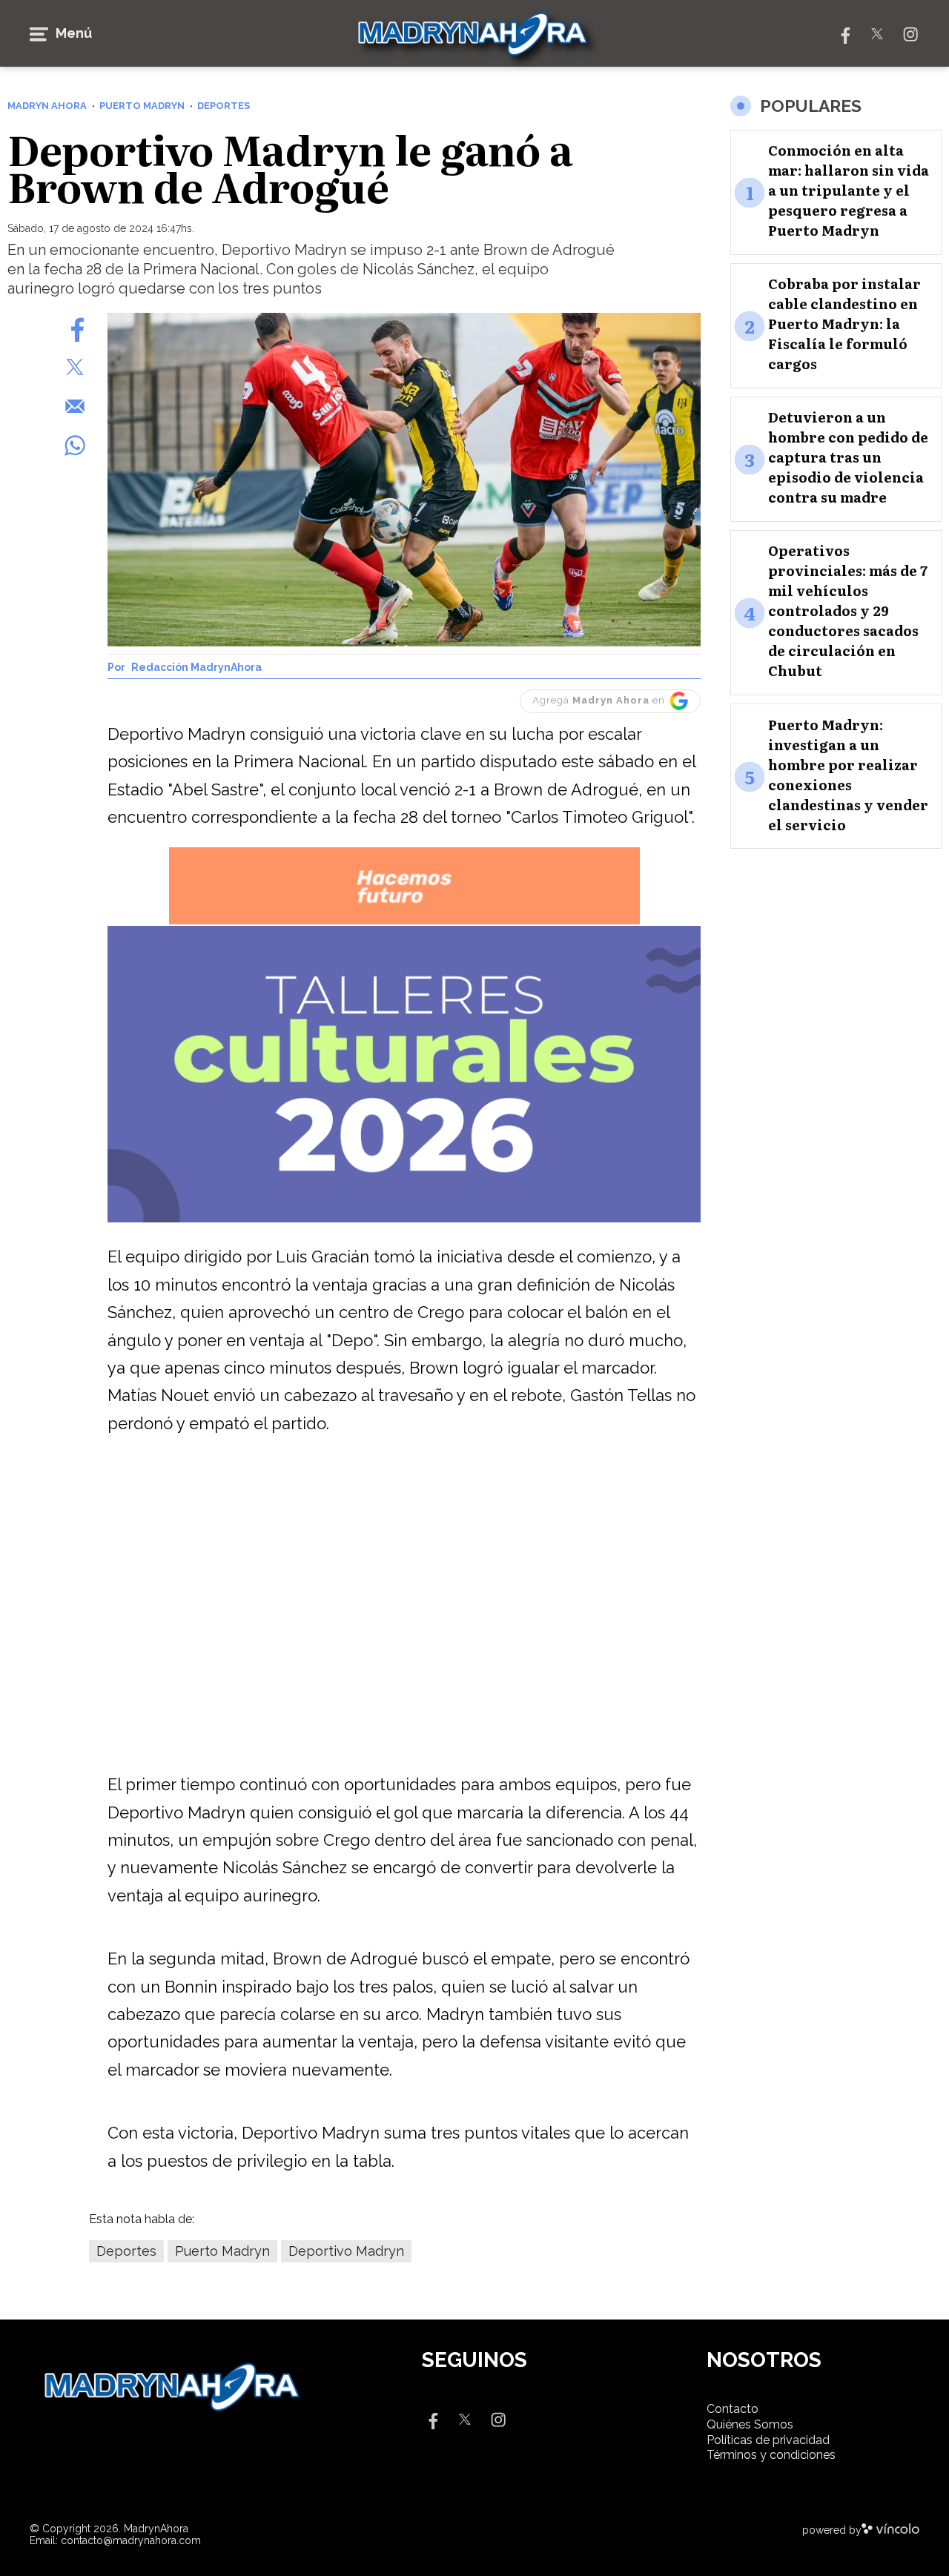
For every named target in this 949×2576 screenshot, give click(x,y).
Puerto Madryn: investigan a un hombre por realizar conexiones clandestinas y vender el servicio (848, 775)
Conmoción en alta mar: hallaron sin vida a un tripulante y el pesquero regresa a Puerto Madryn (849, 191)
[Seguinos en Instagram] (910, 33)
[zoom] (404, 480)
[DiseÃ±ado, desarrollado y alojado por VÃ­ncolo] (890, 2530)
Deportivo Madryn (346, 2251)
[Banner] (404, 922)
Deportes (126, 2251)
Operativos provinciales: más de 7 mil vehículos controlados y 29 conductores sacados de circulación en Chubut (848, 611)
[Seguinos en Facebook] (844, 33)
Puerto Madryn (222, 2251)
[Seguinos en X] (877, 33)
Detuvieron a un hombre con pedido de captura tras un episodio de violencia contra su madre (848, 458)
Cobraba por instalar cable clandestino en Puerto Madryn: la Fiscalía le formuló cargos (844, 324)
